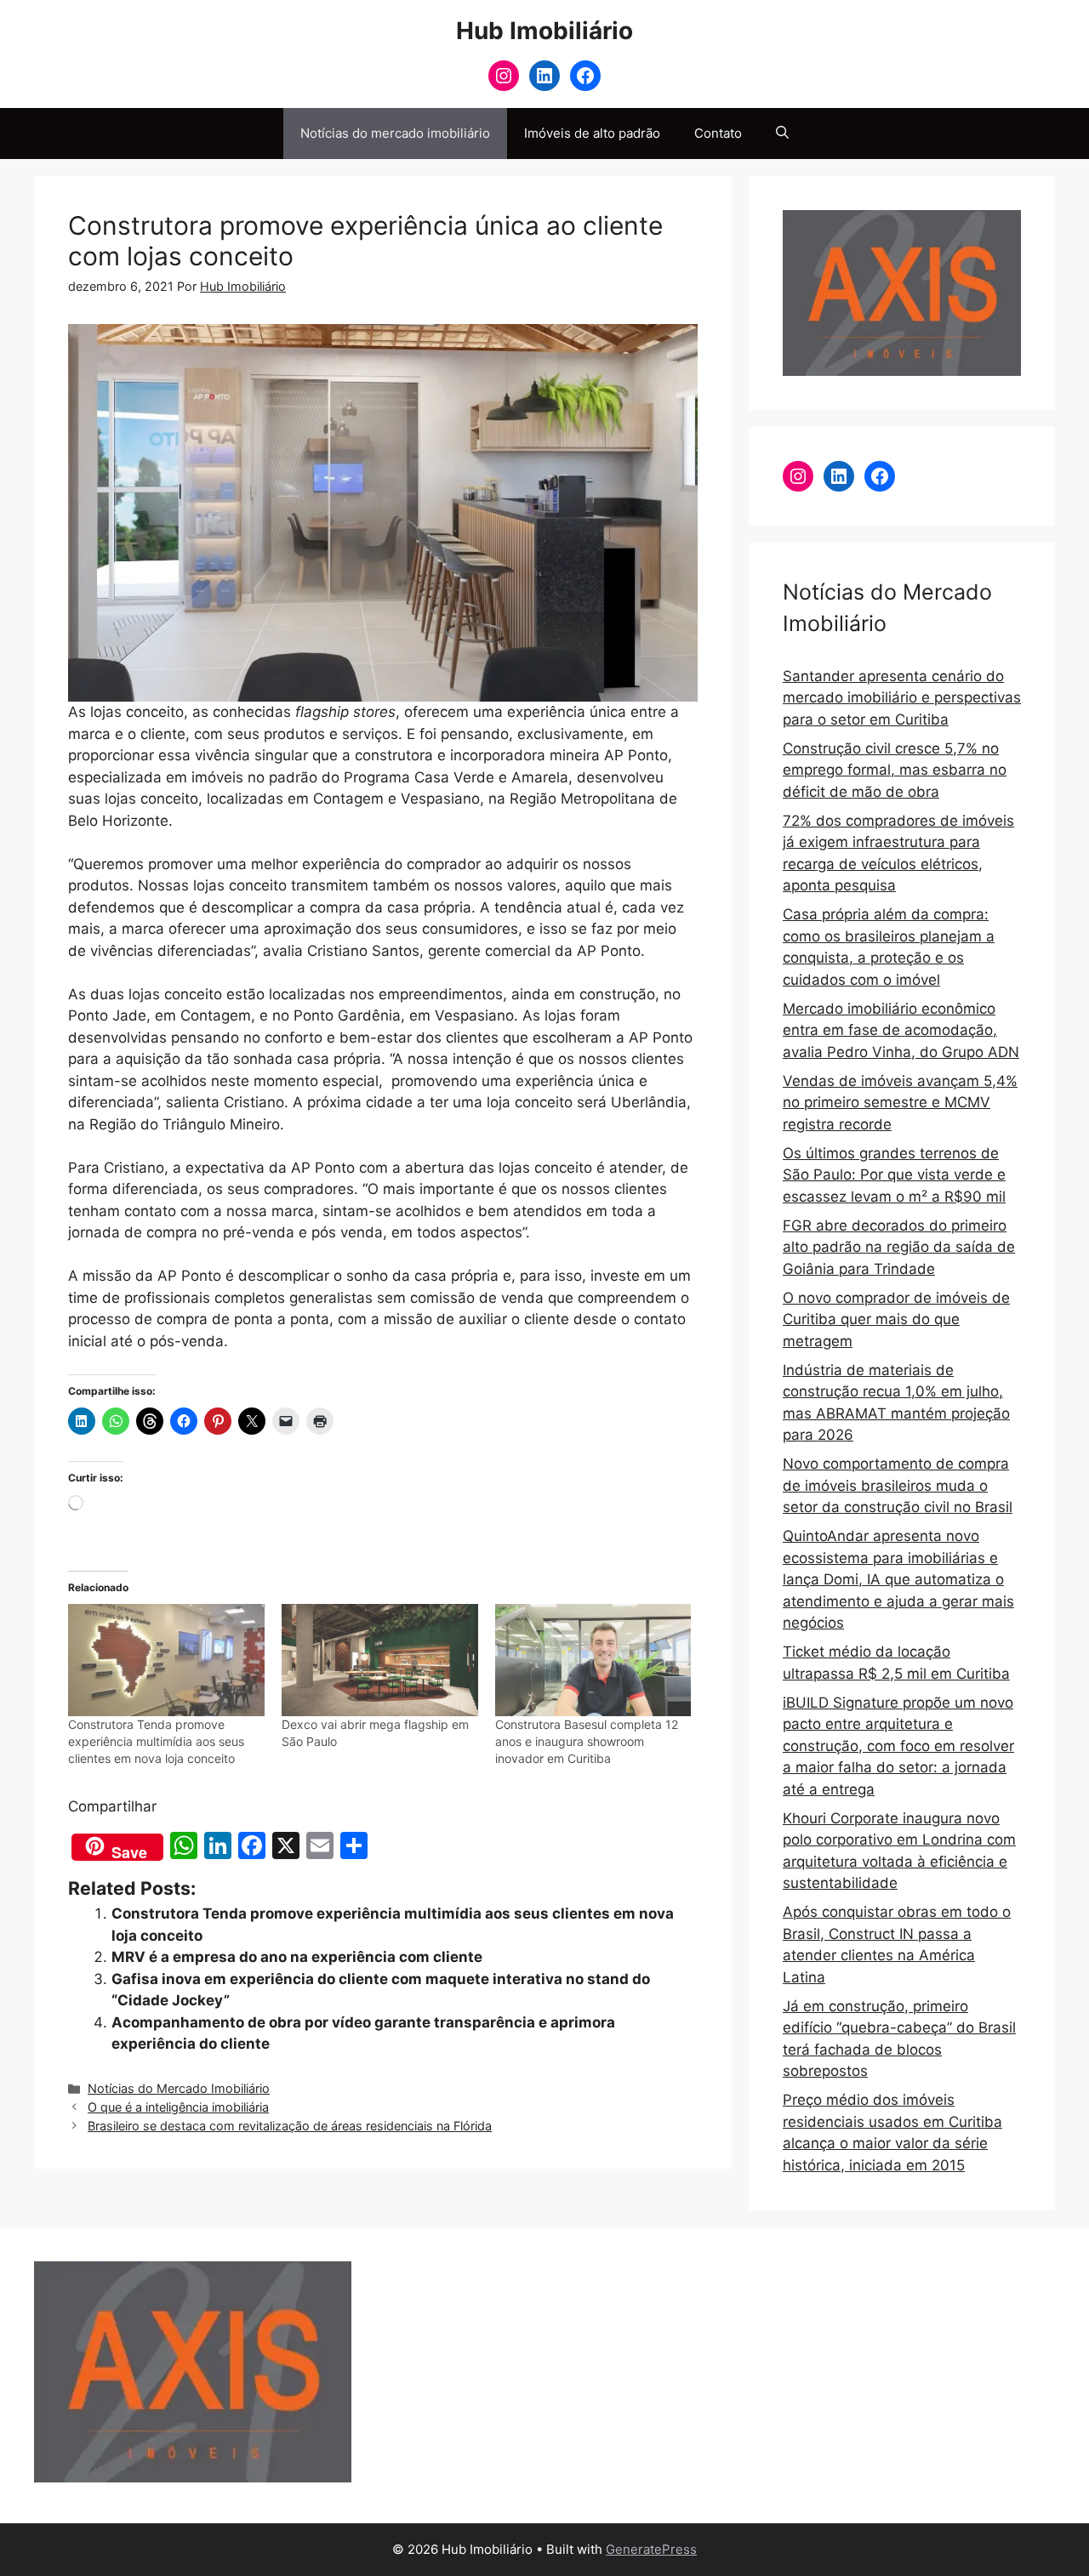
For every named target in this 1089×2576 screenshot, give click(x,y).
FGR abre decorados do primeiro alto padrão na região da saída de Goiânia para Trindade (899, 1247)
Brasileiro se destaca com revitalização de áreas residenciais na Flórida (290, 2126)
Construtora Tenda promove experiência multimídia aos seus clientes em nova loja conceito (156, 1741)
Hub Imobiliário (544, 31)
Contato (718, 133)
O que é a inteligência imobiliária (178, 2107)
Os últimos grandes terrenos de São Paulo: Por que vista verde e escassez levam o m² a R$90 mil (894, 1175)
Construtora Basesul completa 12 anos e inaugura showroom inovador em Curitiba (587, 1741)
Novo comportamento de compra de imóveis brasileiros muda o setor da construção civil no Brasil (898, 1485)
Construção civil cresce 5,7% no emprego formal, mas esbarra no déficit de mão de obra (895, 770)
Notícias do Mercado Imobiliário (179, 2088)
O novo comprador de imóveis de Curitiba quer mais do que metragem (896, 1319)
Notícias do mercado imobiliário (395, 133)
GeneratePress (651, 2549)
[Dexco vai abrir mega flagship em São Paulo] (380, 1660)
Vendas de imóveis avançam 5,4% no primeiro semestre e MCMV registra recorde (900, 1103)
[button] (782, 134)
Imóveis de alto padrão (592, 133)
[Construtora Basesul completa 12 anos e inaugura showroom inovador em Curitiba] (593, 1660)
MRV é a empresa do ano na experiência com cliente (297, 1957)
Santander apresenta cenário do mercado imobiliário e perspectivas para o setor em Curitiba (902, 698)
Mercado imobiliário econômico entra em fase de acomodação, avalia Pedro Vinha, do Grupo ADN (901, 1030)
